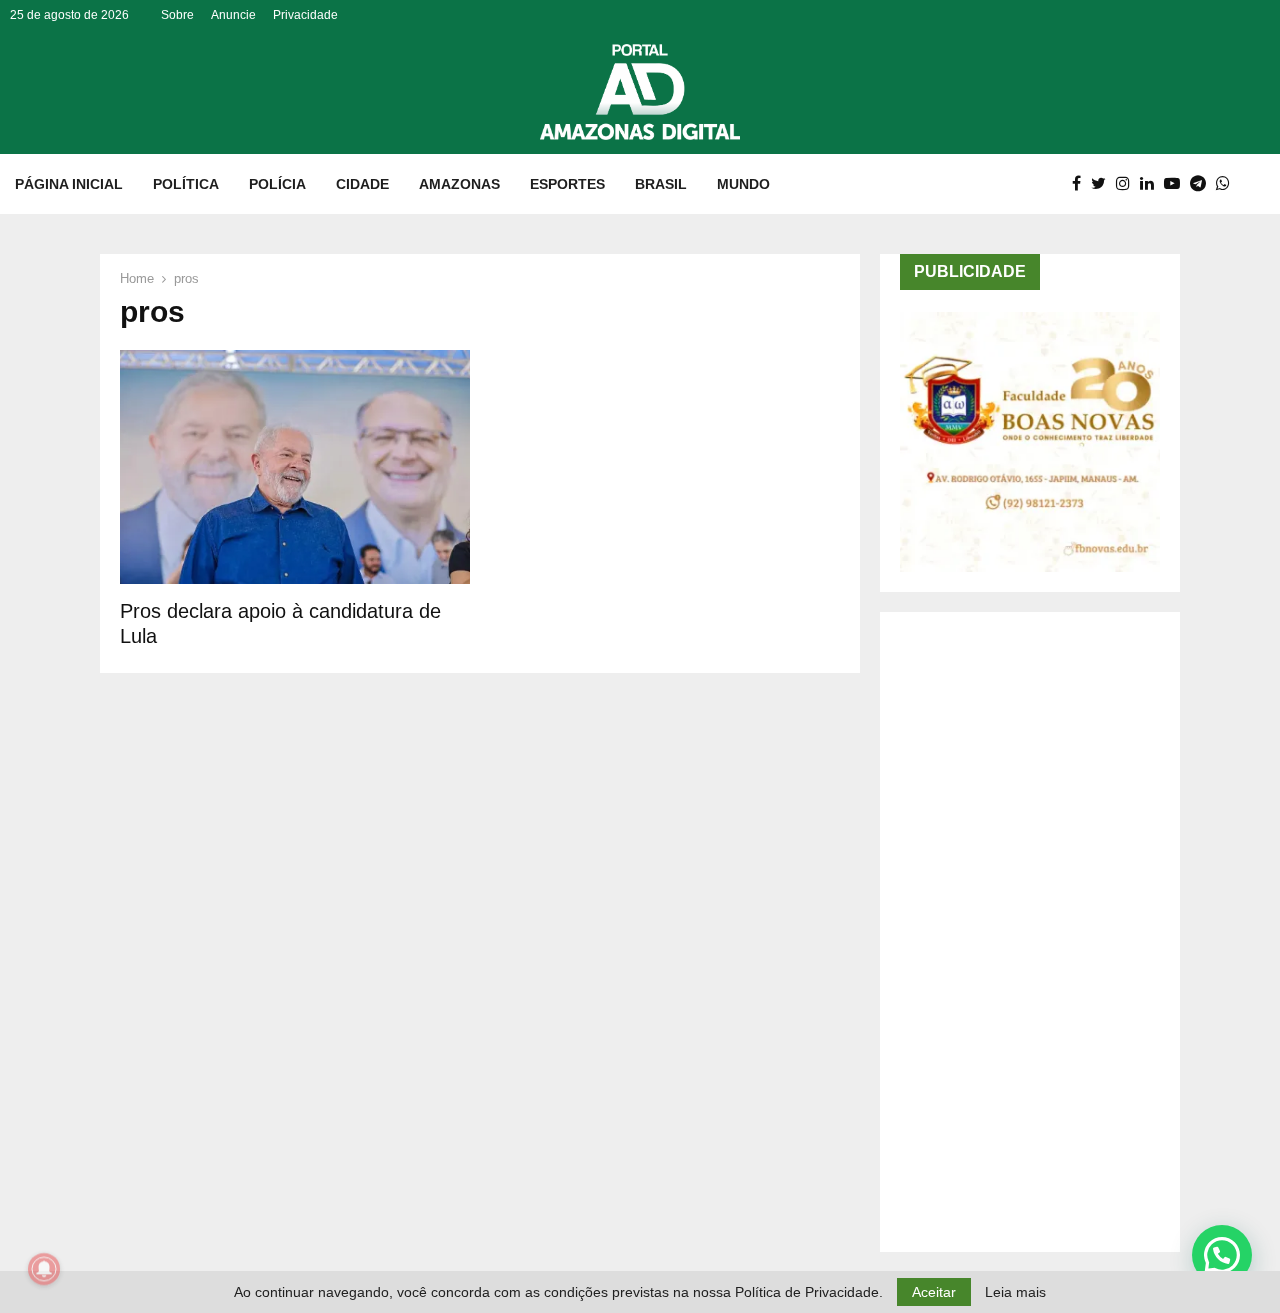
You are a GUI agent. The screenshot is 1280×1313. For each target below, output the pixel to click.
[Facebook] (1081, 184)
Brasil (661, 184)
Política (186, 184)
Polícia (277, 184)
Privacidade (305, 15)
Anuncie (233, 15)
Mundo (743, 184)
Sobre (177, 15)
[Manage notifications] (44, 1269)
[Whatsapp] (1228, 184)
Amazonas (459, 184)
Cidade (362, 184)
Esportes (567, 184)
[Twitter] (1103, 184)
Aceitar (934, 1292)
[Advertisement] (1030, 932)
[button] (1222, 1255)
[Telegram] (1203, 184)
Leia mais (1015, 1292)
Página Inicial (69, 184)
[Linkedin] (1152, 184)
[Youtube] (1177, 184)
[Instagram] (1128, 184)
